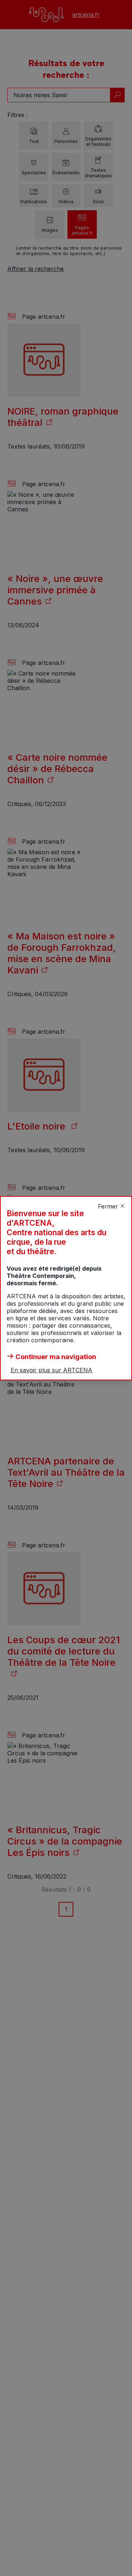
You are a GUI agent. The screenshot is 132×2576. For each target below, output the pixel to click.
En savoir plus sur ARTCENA (52, 1370)
